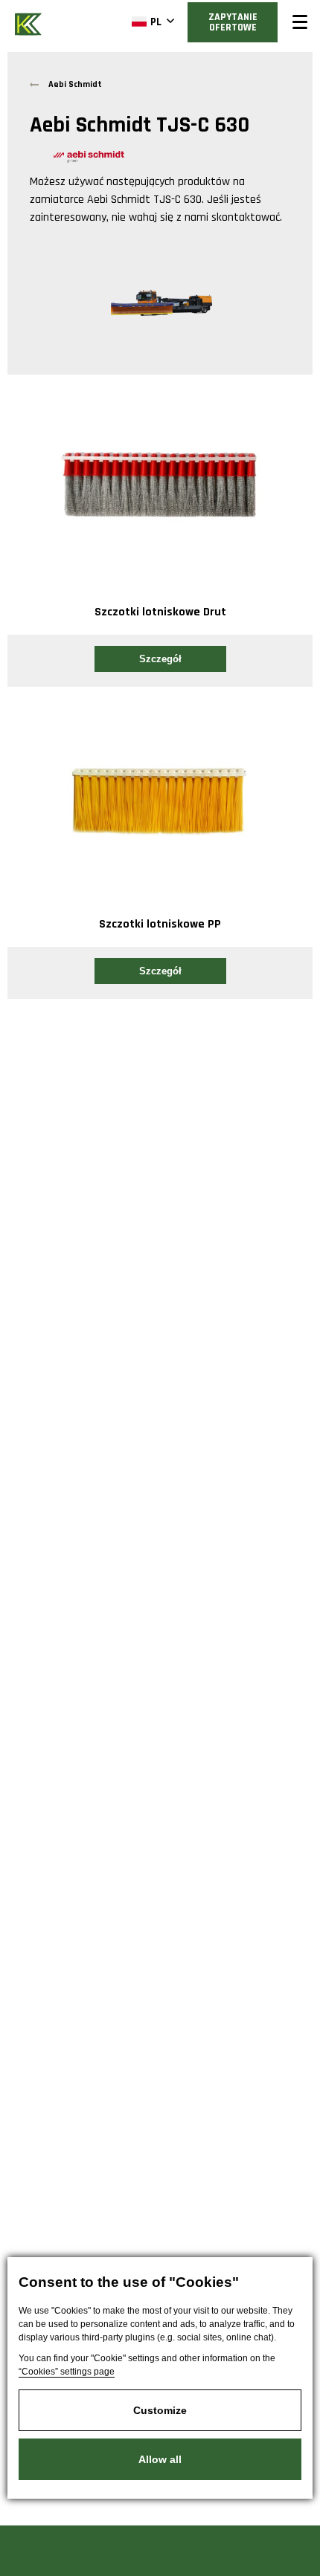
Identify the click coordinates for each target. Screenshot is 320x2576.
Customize (160, 2410)
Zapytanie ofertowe (233, 22)
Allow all (160, 2459)
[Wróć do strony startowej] (30, 23)
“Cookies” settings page (67, 2372)
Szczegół (160, 659)
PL (156, 22)
